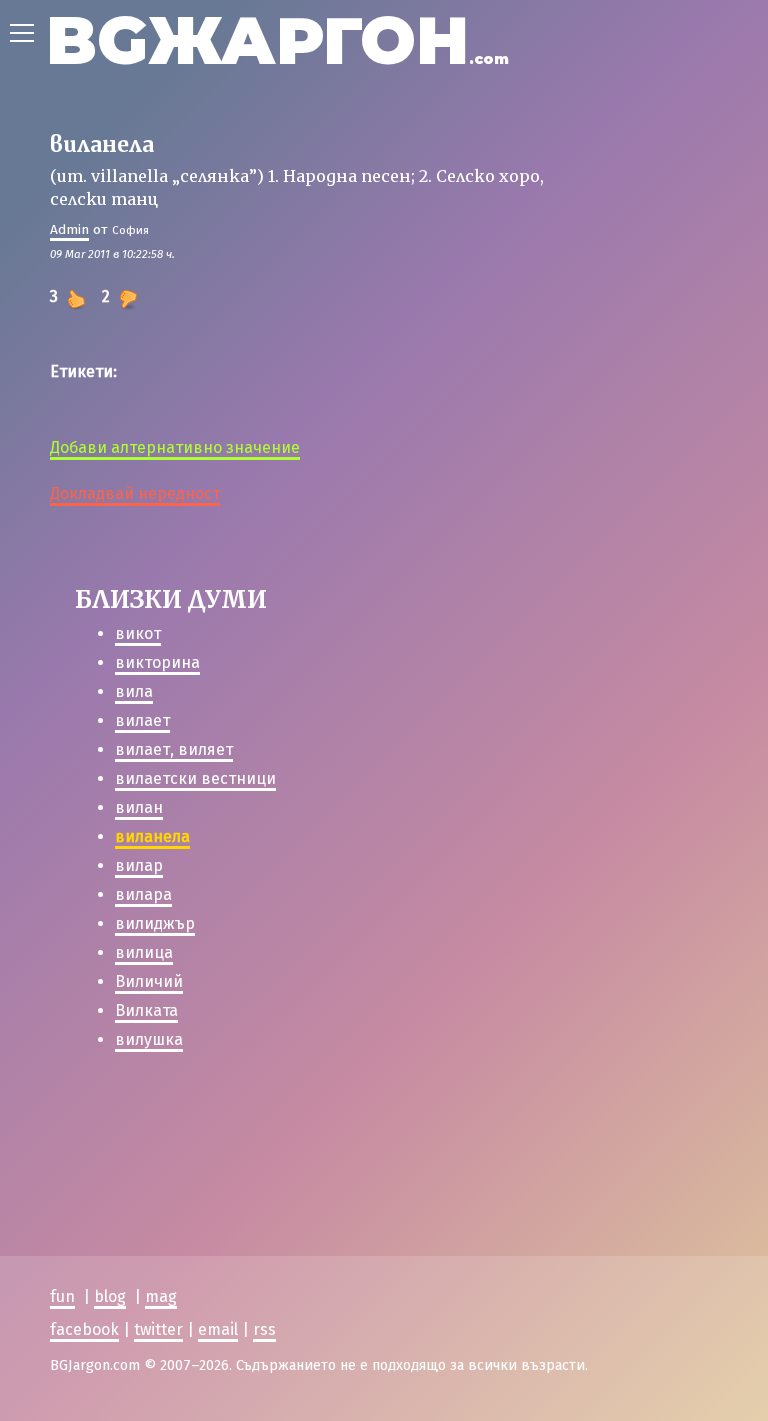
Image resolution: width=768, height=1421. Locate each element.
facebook (84, 1329)
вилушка (149, 1039)
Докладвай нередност (135, 493)
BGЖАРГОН (277, 40)
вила (134, 691)
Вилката (146, 1010)
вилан (139, 807)
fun (62, 1296)
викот (138, 633)
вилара (143, 894)
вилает (142, 720)
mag (161, 1296)
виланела (152, 836)
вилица (144, 952)
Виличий (149, 981)
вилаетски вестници (195, 778)
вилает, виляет (174, 749)
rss (264, 1329)
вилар (139, 865)
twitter (158, 1329)
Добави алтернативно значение (175, 447)
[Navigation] (22, 33)
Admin (69, 229)
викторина (157, 662)
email (218, 1329)
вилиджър (155, 923)
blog (110, 1296)
